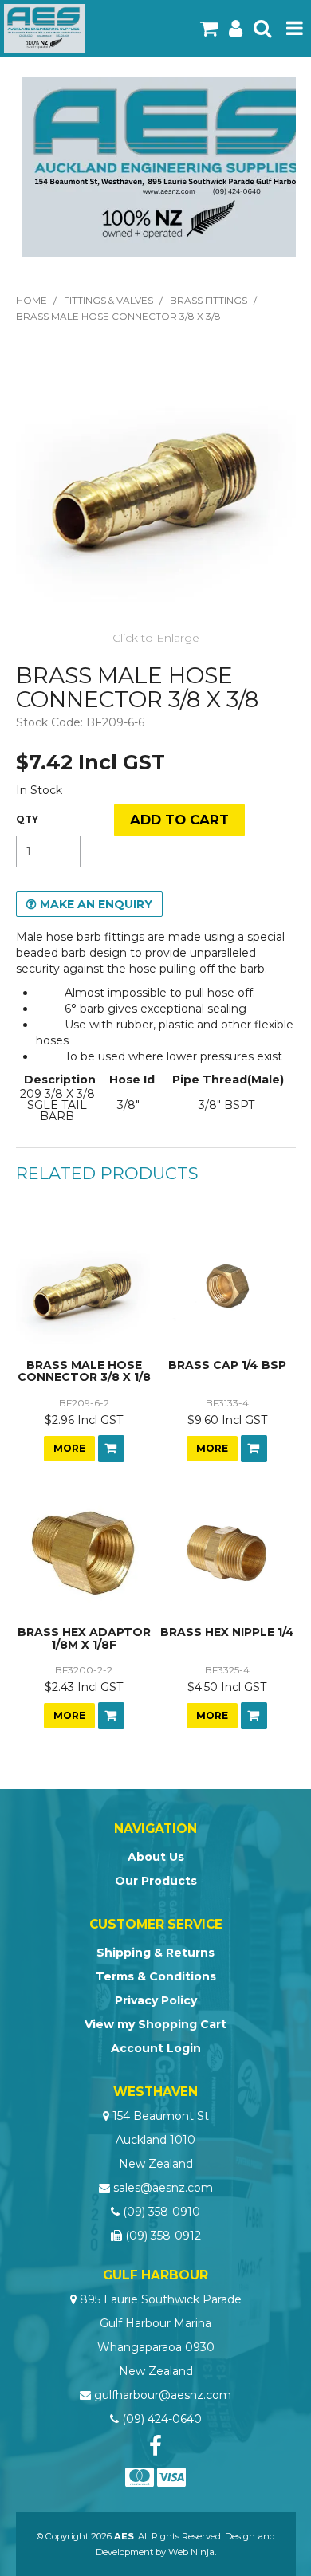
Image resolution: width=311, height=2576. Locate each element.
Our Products (156, 1881)
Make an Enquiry (96, 904)
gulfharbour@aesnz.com (163, 2395)
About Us (156, 1857)
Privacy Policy (156, 2000)
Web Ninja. (192, 2552)
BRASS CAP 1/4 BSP (227, 1365)
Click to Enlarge (156, 638)
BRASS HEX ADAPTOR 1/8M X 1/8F (84, 1638)
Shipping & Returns (155, 1953)
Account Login (156, 2048)
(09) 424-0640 (162, 2419)
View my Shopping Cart (155, 2024)
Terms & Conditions (156, 1976)
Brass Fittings (209, 300)
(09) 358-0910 (161, 2212)
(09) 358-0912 (163, 2236)
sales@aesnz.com (163, 2188)
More (69, 1448)
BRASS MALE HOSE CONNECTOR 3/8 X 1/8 (84, 1371)
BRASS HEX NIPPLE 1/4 (227, 1632)
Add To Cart (111, 1449)
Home (31, 300)
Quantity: (27, 820)
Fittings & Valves (108, 300)
